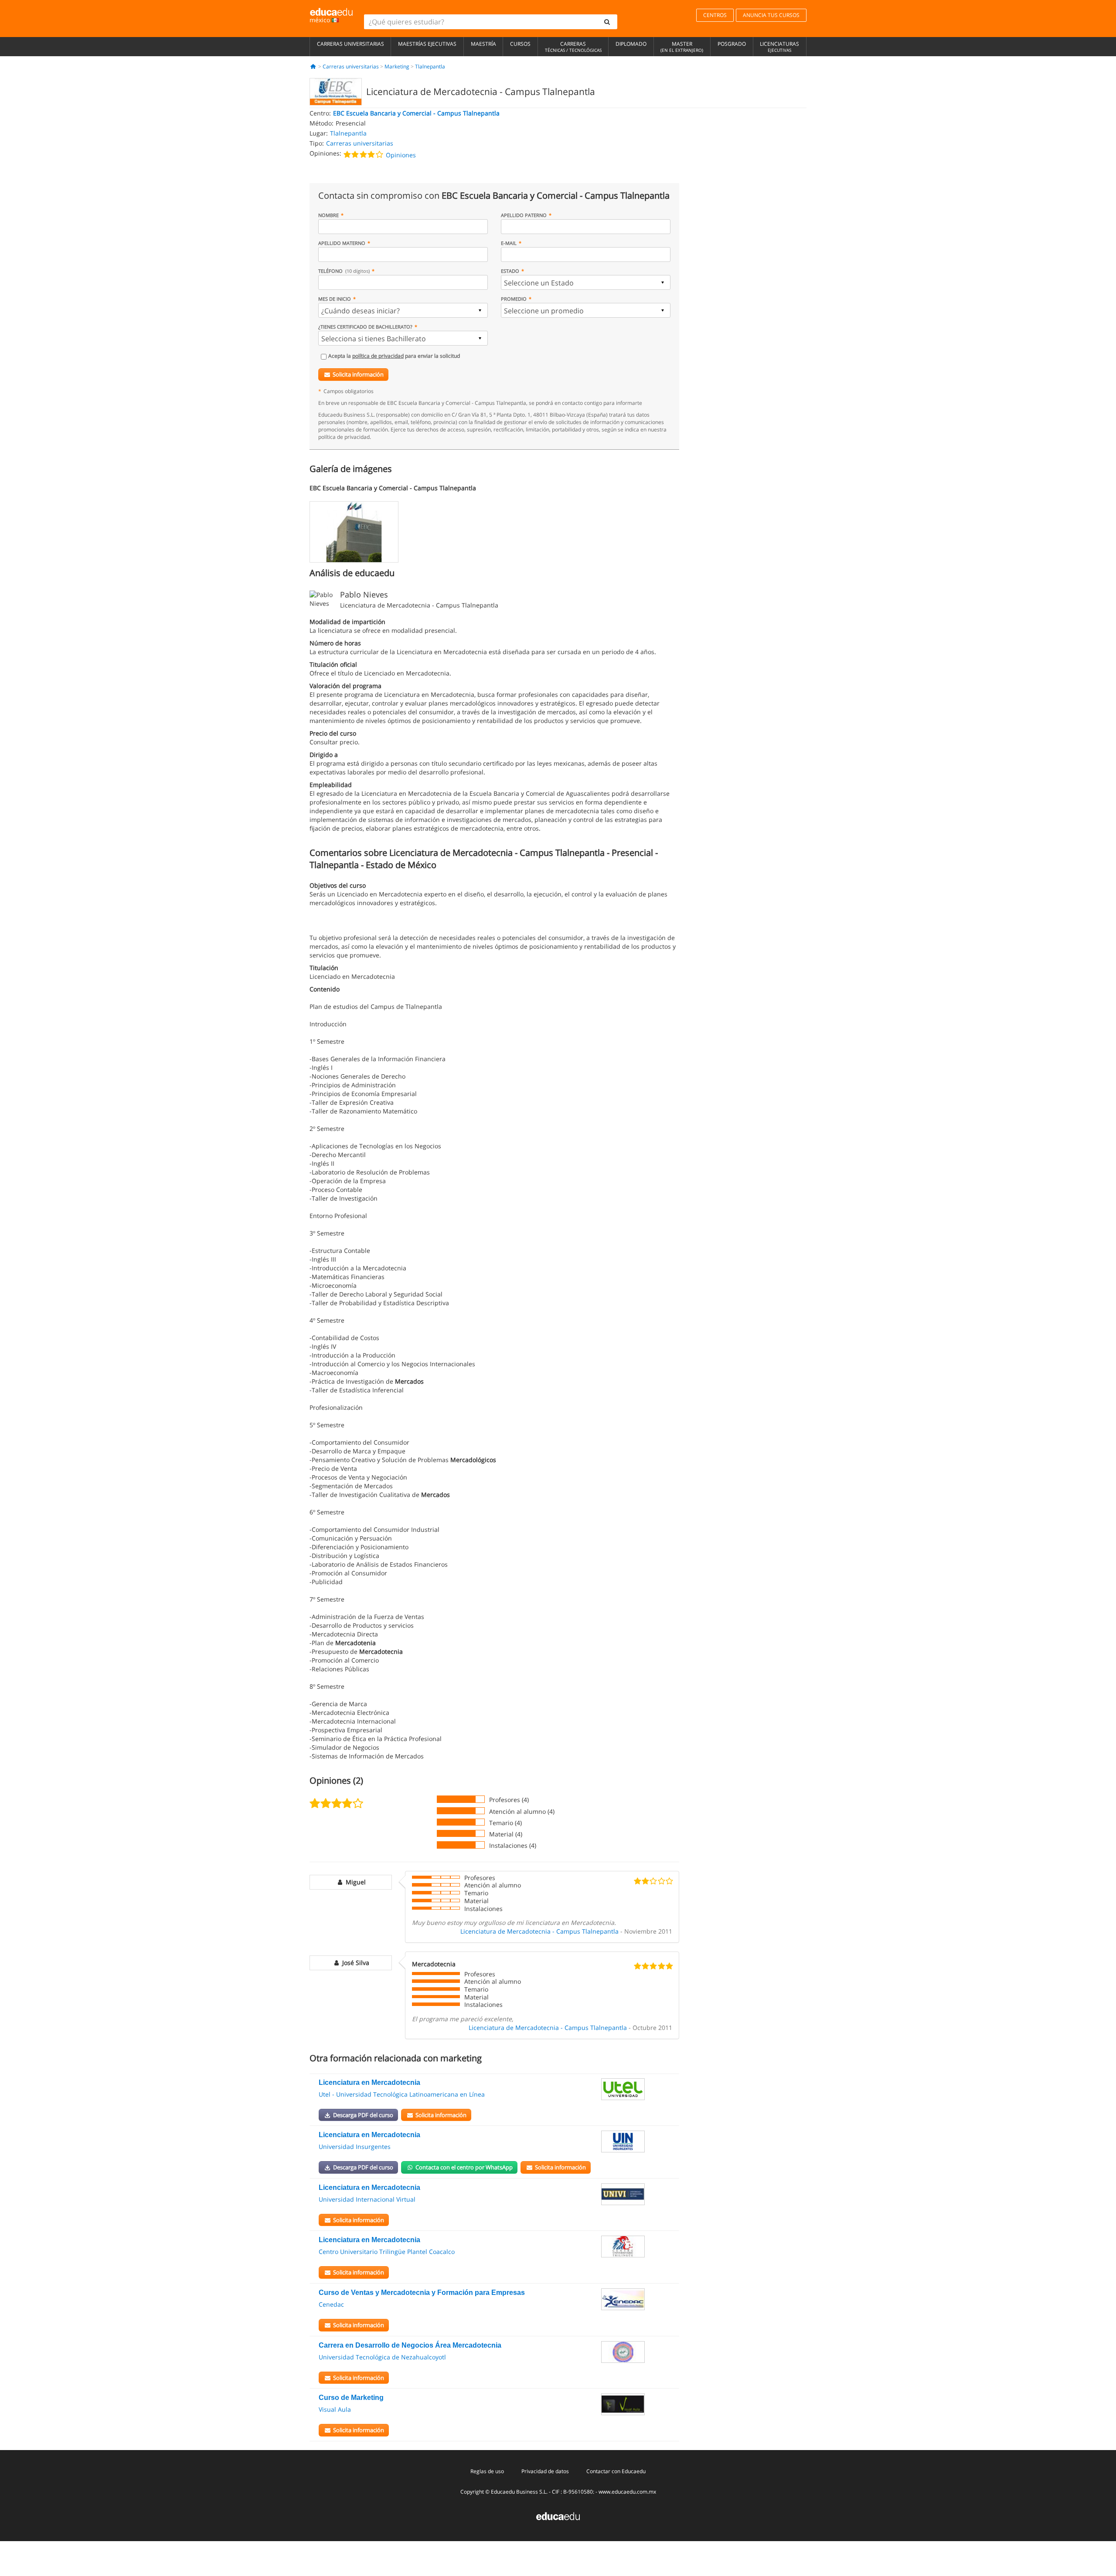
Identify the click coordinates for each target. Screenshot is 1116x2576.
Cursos (520, 44)
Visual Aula (335, 2409)
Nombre (328, 215)
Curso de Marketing (351, 2398)
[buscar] (607, 22)
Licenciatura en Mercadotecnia (369, 2082)
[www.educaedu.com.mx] (558, 2516)
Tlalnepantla (430, 66)
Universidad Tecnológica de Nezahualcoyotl (382, 2357)
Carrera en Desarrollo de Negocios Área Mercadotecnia (410, 2345)
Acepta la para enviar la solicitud (394, 356)
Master (682, 47)
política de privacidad (378, 356)
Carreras (573, 47)
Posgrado (732, 44)
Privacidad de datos (545, 2471)
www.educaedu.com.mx (627, 2492)
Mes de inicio (335, 299)
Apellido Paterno (524, 215)
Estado (510, 271)
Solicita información (358, 374)
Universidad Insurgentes (355, 2147)
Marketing (397, 66)
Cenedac (331, 2304)
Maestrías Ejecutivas (427, 44)
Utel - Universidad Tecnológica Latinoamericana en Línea (402, 2094)
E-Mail (509, 243)
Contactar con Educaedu (616, 2471)
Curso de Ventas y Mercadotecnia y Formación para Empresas (422, 2293)
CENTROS (715, 15)
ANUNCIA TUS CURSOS (771, 15)
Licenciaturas (779, 47)
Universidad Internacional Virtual (367, 2199)
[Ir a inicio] (313, 66)
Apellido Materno (342, 243)
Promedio (514, 299)
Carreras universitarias (350, 44)
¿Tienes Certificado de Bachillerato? (365, 327)
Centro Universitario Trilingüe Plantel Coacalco (387, 2252)
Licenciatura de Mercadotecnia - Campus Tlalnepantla (539, 1931)
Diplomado (631, 44)
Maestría (483, 44)
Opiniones (401, 155)
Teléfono (344, 271)
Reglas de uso (487, 2471)
